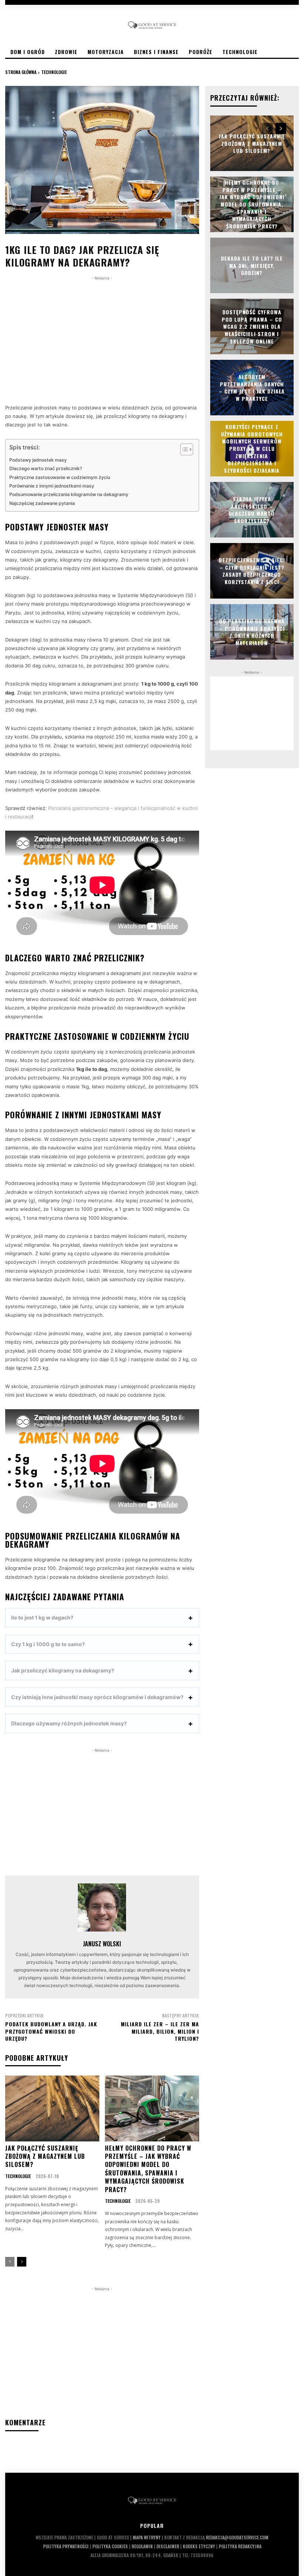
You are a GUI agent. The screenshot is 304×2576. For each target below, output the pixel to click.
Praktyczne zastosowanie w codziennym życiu (60, 477)
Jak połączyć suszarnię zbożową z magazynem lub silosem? (45, 2156)
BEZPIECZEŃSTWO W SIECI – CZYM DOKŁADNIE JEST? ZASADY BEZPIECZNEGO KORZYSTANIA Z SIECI (252, 571)
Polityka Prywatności (66, 2546)
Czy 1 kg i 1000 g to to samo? (48, 1644)
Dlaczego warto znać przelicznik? (46, 468)
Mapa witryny (147, 2537)
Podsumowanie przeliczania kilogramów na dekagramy (69, 494)
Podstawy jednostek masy (38, 460)
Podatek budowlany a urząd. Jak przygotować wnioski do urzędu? (51, 2031)
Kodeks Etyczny (199, 2546)
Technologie (54, 72)
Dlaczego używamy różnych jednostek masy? (69, 1723)
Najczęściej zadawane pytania (42, 503)
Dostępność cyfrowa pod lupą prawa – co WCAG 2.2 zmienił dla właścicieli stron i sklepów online (252, 326)
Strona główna (21, 72)
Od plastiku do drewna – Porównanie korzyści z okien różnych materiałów (252, 632)
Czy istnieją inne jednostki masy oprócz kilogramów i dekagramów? (97, 1697)
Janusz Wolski (102, 1944)
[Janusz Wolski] (102, 1907)
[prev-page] (10, 2262)
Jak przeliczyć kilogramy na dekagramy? (63, 1670)
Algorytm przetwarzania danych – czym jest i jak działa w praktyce (252, 388)
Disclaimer (168, 2546)
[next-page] (22, 2262)
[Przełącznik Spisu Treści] (183, 449)
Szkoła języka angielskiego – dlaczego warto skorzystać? (252, 510)
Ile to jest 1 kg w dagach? (42, 1617)
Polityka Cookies (110, 2546)
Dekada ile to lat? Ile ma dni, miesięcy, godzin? (252, 265)
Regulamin (142, 2546)
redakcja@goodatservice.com (237, 2537)
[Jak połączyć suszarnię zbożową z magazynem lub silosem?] (52, 2108)
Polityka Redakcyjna (240, 2546)
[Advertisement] (102, 334)
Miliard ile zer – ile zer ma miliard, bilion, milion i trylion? (160, 2031)
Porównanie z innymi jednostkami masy (52, 486)
